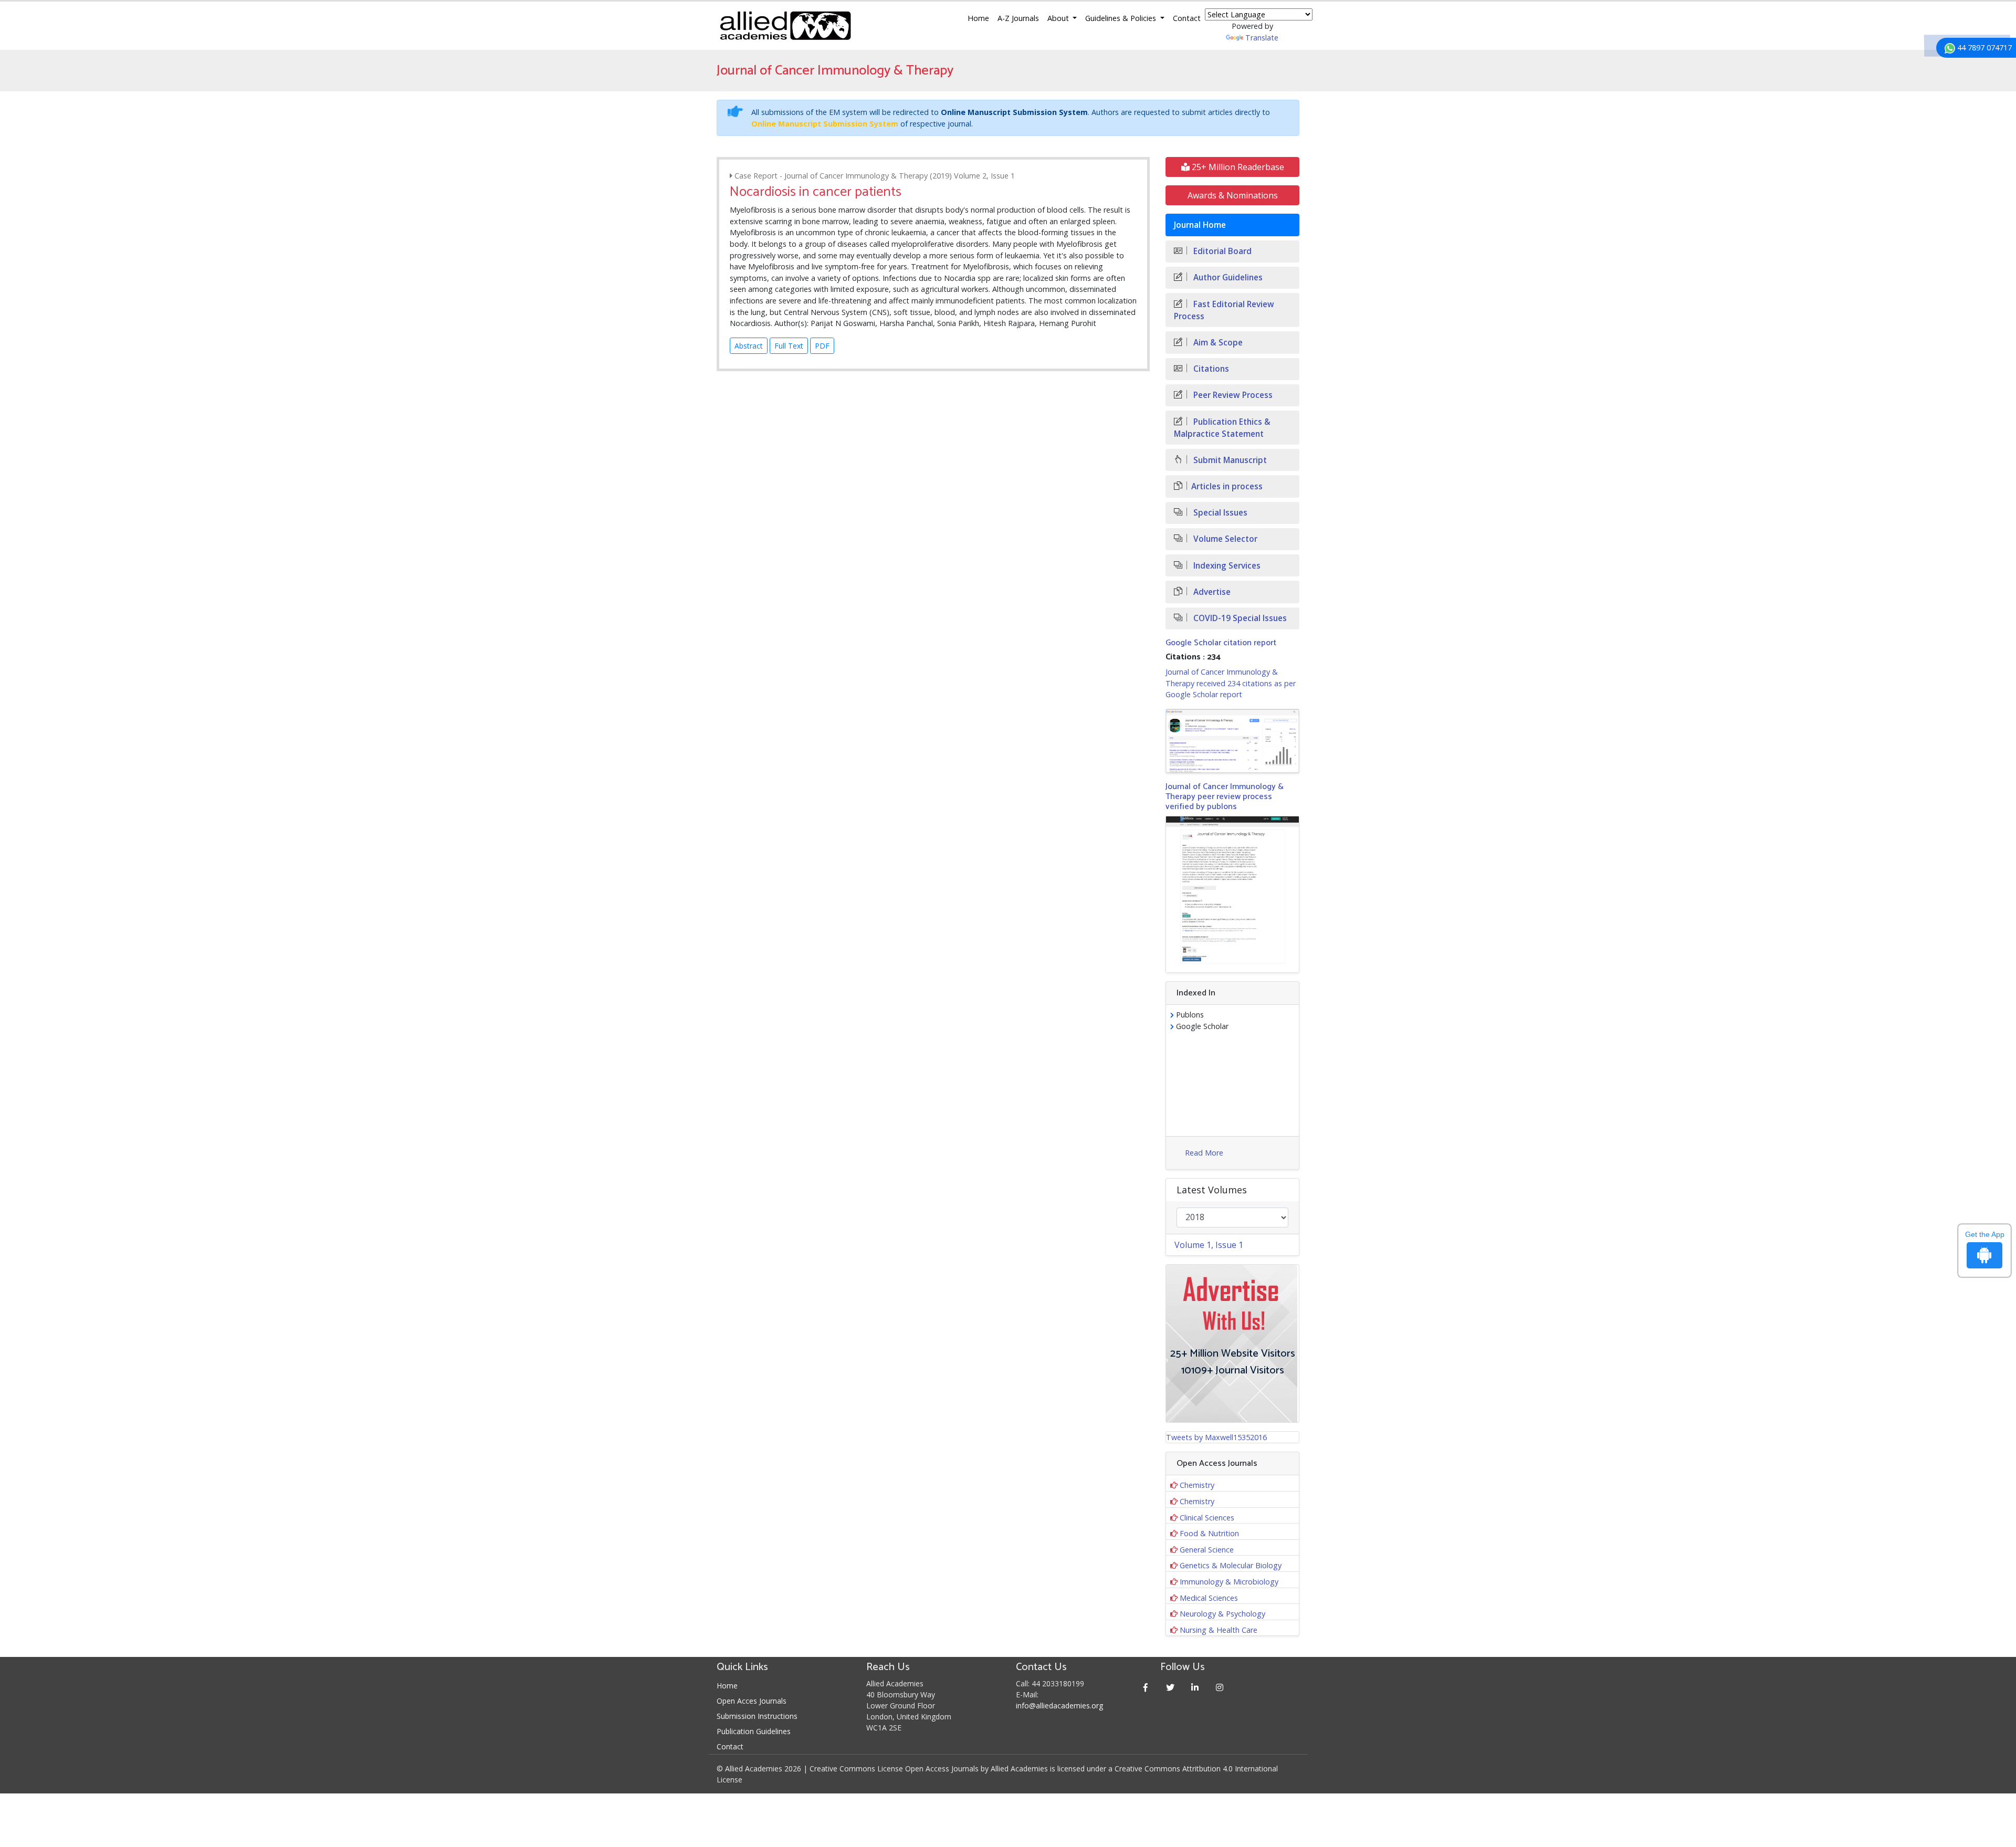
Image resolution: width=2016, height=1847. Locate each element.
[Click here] (1232, 741)
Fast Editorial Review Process (1224, 310)
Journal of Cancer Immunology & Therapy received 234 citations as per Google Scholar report (1231, 683)
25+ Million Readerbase (1237, 167)
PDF (822, 346)
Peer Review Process (1232, 395)
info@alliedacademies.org (1059, 1706)
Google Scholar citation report (1221, 643)
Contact (1187, 18)
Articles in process (1227, 486)
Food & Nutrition (1209, 1533)
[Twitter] (1170, 1687)
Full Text (789, 346)
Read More (1204, 1153)
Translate (1262, 38)
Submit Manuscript (1229, 460)
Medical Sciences (1209, 1598)
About (1059, 18)
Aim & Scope (1217, 343)
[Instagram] (1220, 1687)
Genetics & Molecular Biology (1231, 1565)
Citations (1210, 369)
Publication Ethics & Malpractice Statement (1222, 428)
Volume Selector (1224, 539)
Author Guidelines (1227, 277)
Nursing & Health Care (1219, 1630)
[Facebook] (1146, 1687)
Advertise (1211, 592)
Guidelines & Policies (1122, 18)
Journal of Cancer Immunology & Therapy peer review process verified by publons (1225, 797)
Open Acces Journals (752, 1701)
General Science (1207, 1550)
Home (978, 18)
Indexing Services (1226, 566)
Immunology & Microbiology (1229, 1582)
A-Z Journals (1018, 18)
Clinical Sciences (1207, 1518)
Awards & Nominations (1233, 195)
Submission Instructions (757, 1716)
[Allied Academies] (785, 26)
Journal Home (1200, 225)
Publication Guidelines (754, 1731)
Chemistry (1197, 1485)
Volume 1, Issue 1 (1209, 1245)
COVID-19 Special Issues (1239, 618)
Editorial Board (1221, 251)
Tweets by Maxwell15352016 (1216, 1437)
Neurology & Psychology (1222, 1614)
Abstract (749, 346)
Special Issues (1219, 513)
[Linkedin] (1195, 1687)
